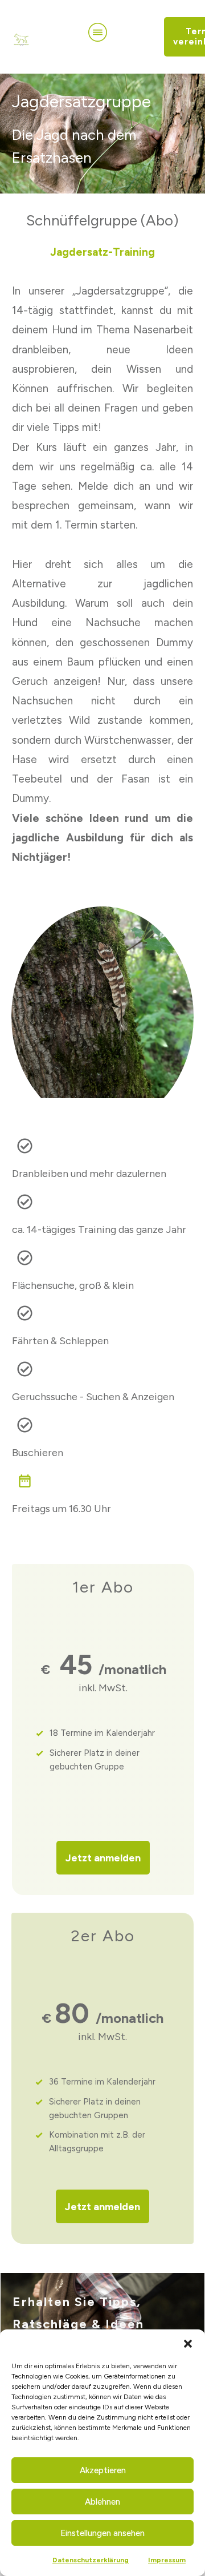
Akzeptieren (103, 2470)
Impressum (167, 2560)
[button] (188, 2344)
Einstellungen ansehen (102, 2533)
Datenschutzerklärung (91, 2560)
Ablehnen (102, 2502)
